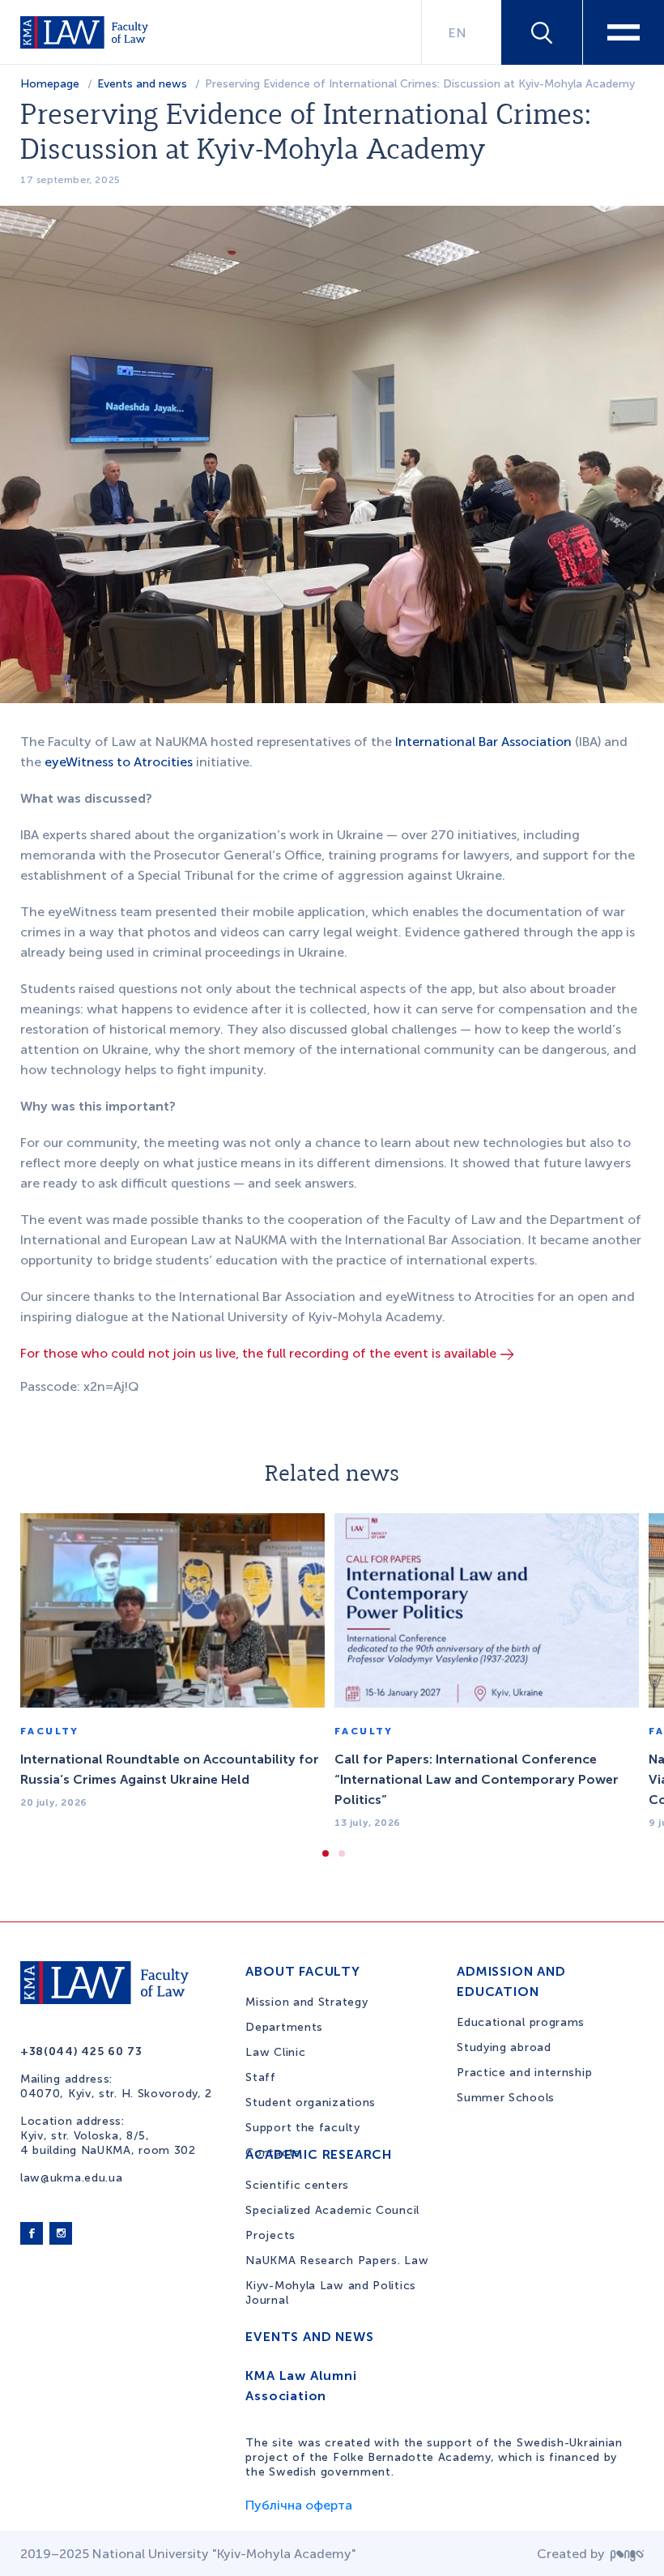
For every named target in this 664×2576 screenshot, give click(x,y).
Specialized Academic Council (332, 2210)
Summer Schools (506, 2098)
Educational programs (521, 2022)
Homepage (50, 84)
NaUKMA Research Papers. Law (337, 2260)
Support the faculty (302, 2128)
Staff (261, 2077)
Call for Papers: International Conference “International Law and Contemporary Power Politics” (477, 1779)
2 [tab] (342, 1853)
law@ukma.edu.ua (72, 2178)
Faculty (50, 1731)
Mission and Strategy (306, 2002)
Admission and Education (511, 1981)
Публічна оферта (299, 2505)
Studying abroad (504, 2047)
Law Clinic (275, 2052)
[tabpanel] (172, 1672)
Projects (270, 2235)
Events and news (142, 84)
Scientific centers (297, 2185)
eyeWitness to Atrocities (119, 762)
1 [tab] (326, 1853)
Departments (284, 2027)
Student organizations (311, 2103)
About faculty (302, 1971)
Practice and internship (524, 2073)
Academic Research (319, 2154)
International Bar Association (483, 742)
